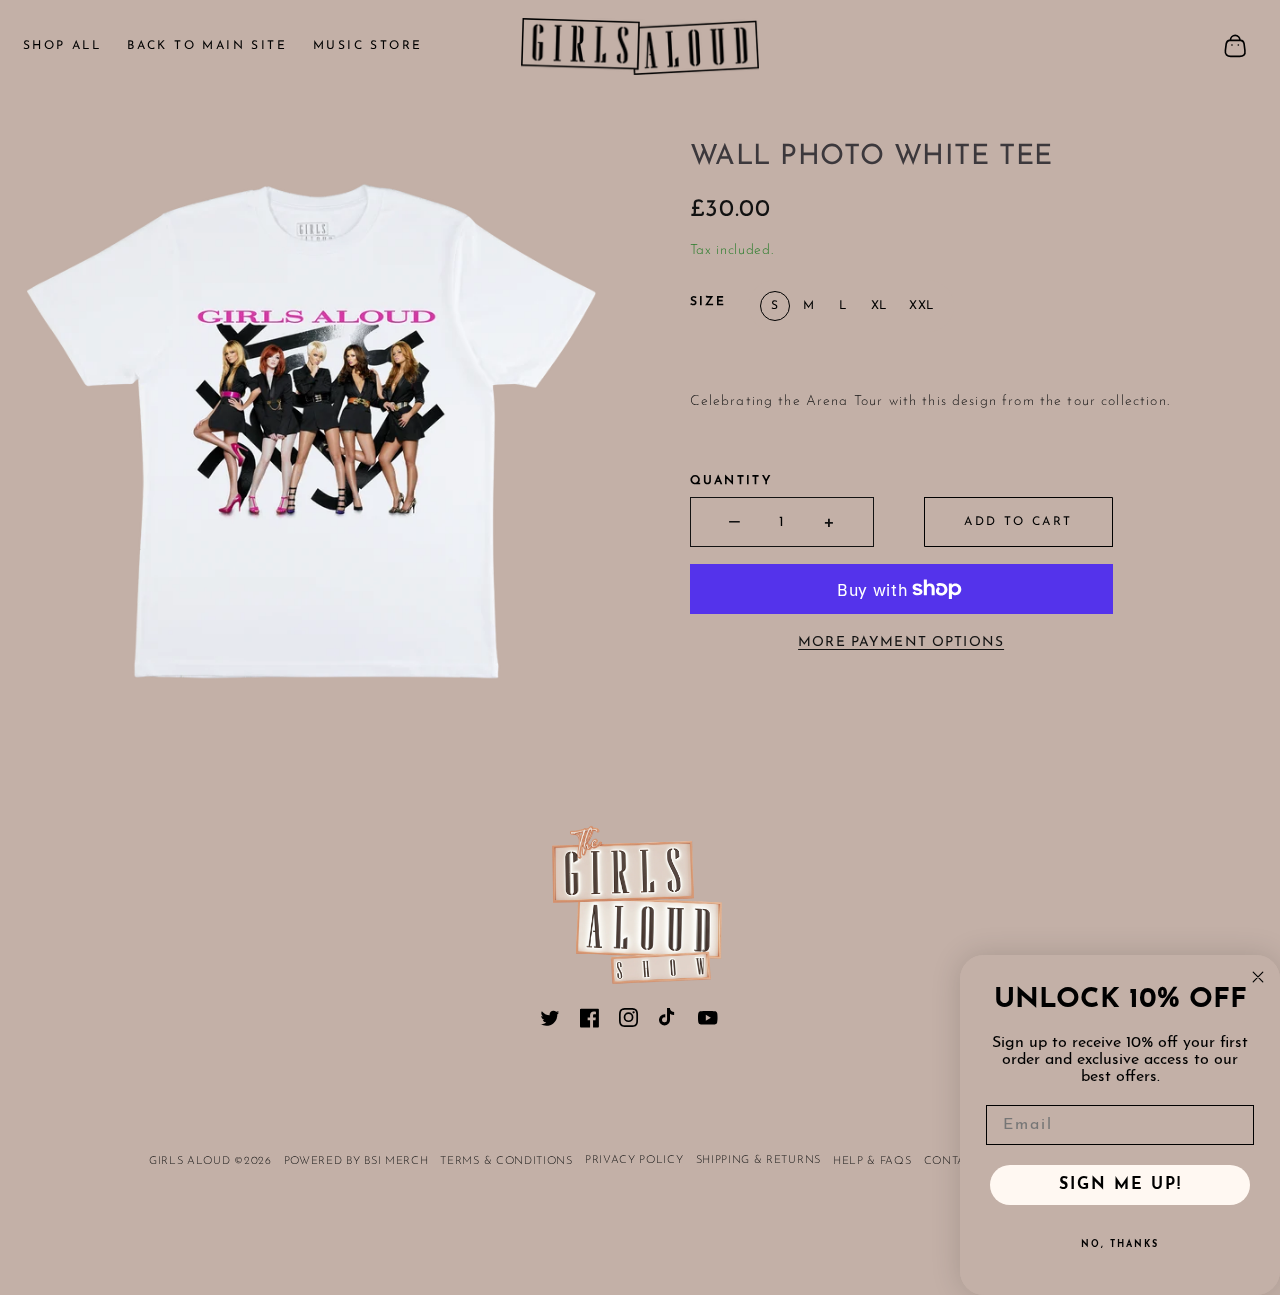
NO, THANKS (1120, 1244)
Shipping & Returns (758, 1160)
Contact (953, 1161)
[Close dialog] (1258, 977)
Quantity (731, 481)
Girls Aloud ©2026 (210, 1161)
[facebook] (590, 1022)
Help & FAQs (872, 1161)
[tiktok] (669, 1022)
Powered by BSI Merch (356, 1161)
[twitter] (550, 1022)
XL (879, 306)
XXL (921, 306)
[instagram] (629, 1022)
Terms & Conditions (506, 1161)
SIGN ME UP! (1120, 1185)
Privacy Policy (634, 1160)
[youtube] (708, 1022)
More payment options (901, 642)
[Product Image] (320, 423)
